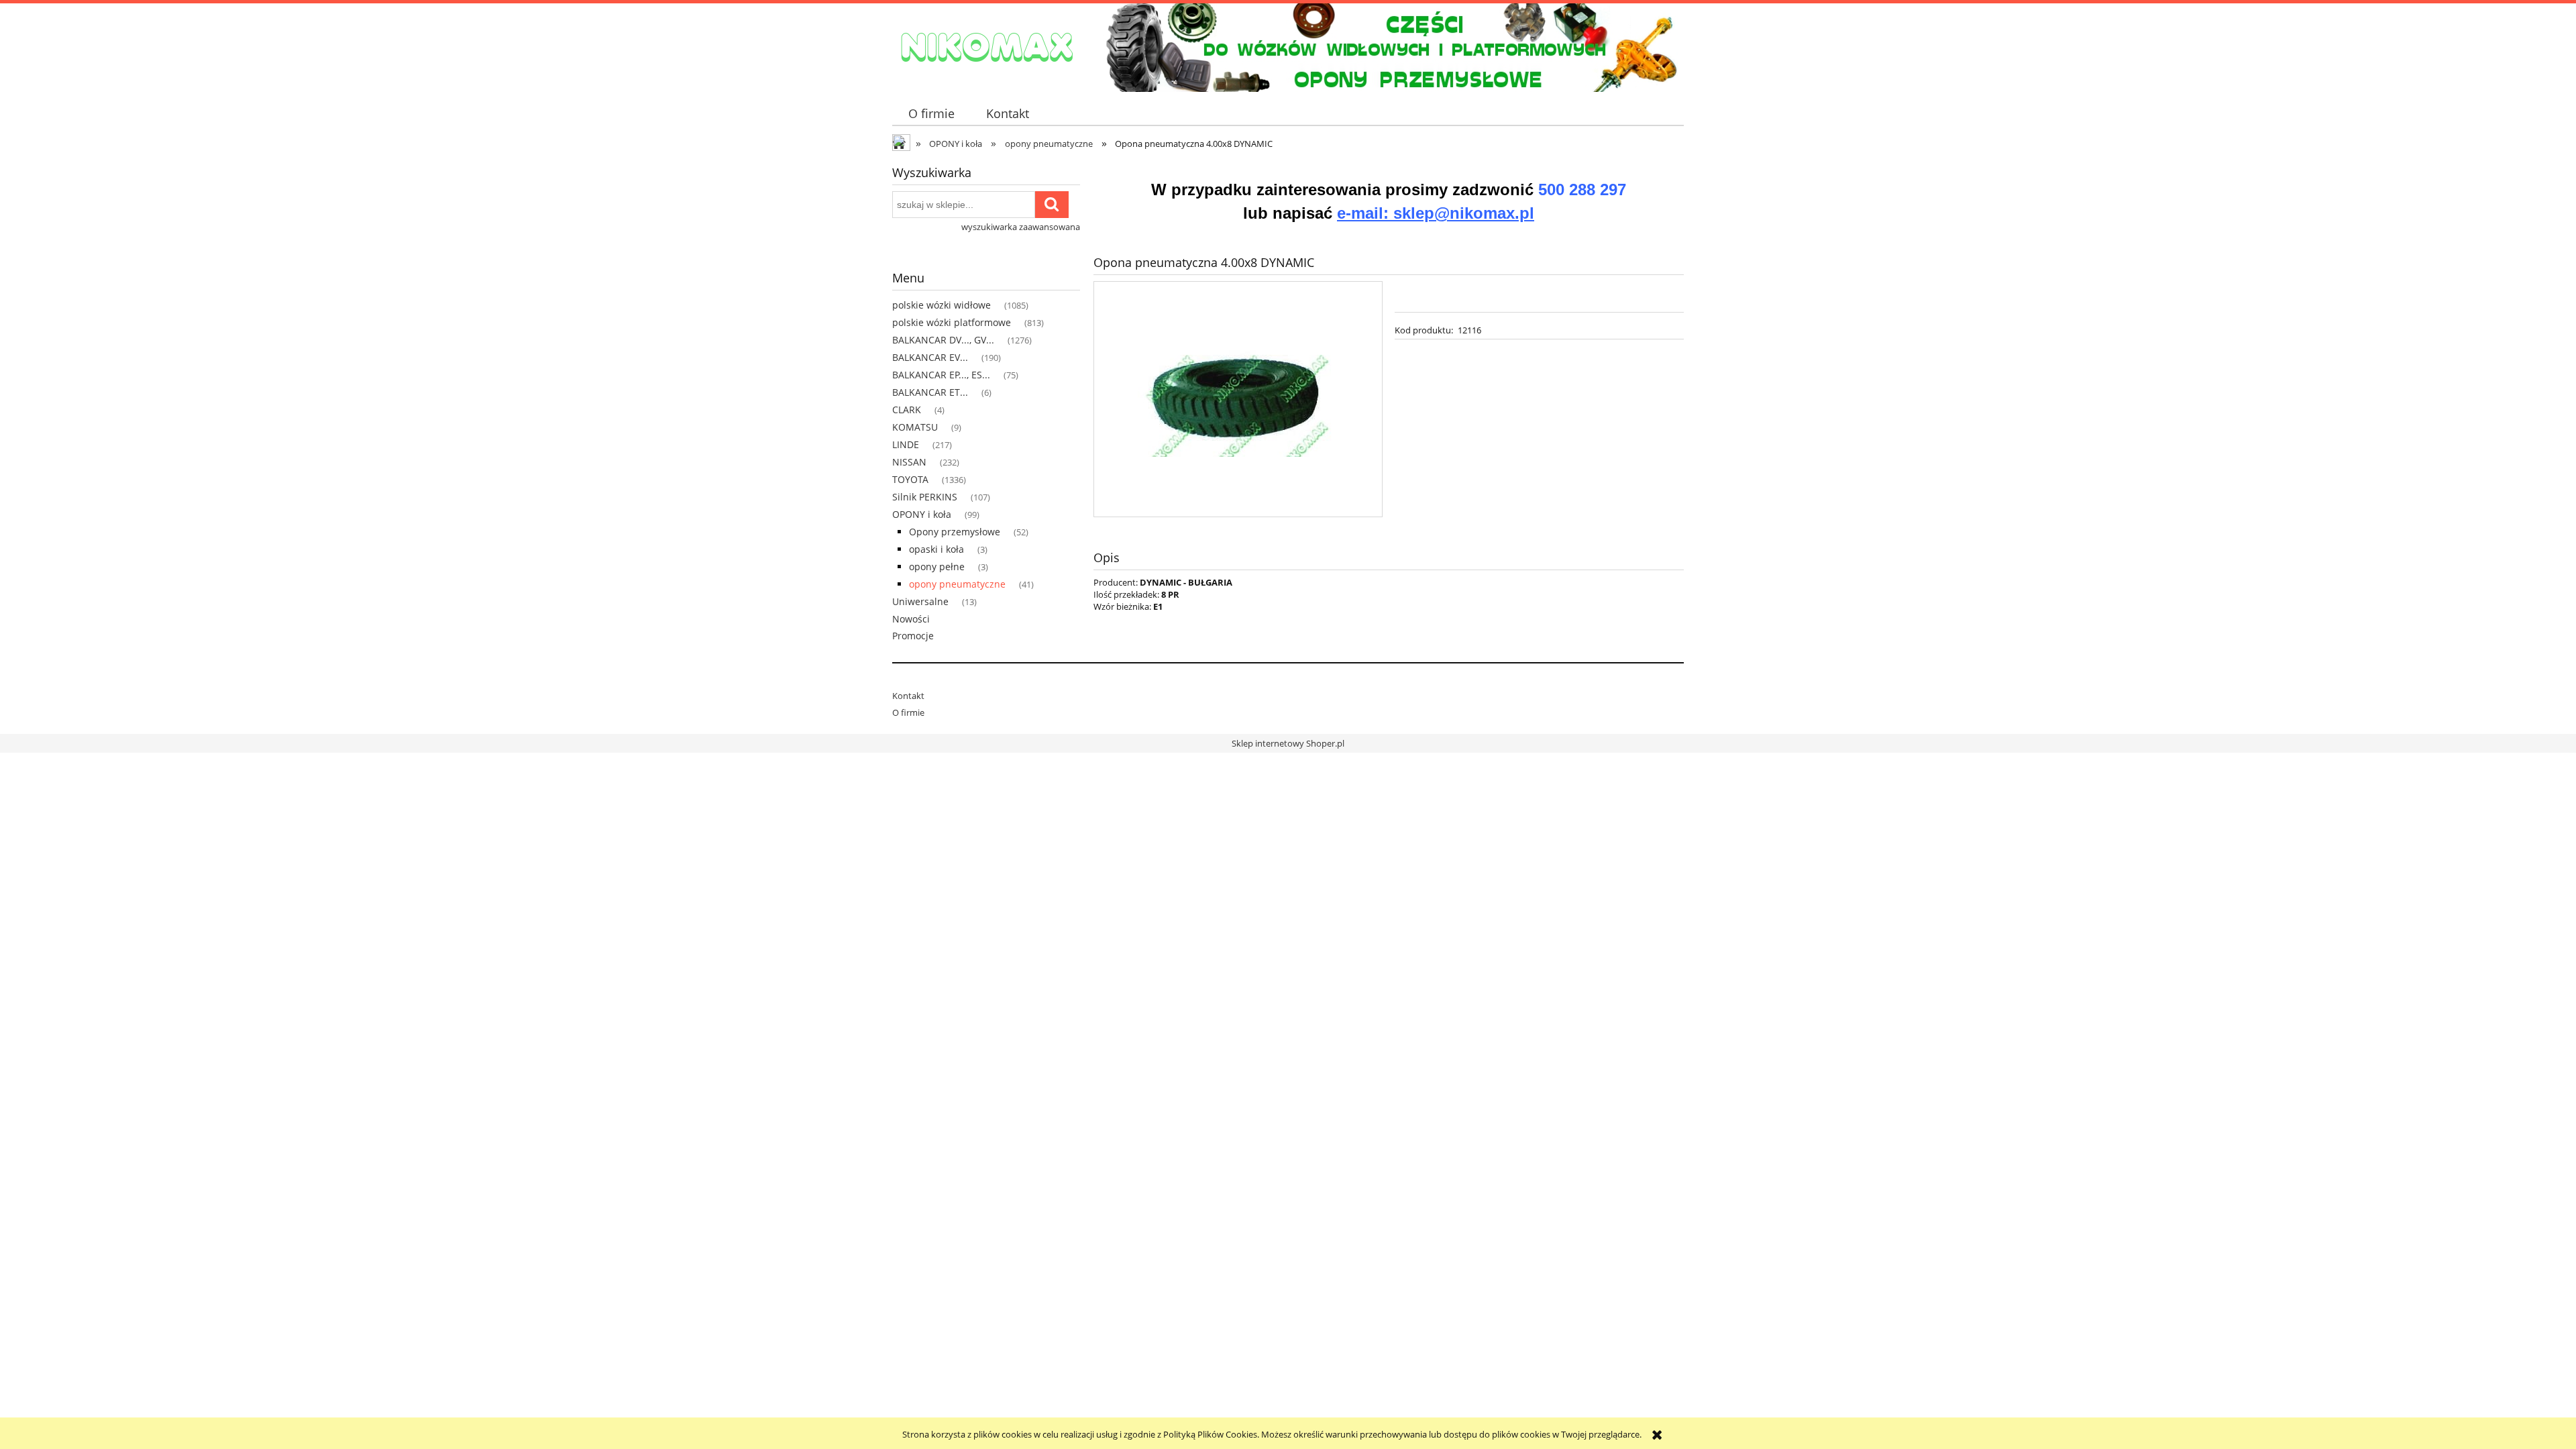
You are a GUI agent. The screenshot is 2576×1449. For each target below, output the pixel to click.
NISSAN (909, 462)
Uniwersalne (920, 601)
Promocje (913, 636)
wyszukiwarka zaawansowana (1021, 227)
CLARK (907, 410)
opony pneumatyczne (957, 584)
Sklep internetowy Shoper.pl (1288, 743)
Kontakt (908, 696)
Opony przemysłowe (955, 532)
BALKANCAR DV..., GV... (943, 340)
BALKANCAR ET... (930, 392)
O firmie (908, 712)
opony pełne (937, 567)
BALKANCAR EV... (930, 357)
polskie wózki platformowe (952, 322)
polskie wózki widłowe (942, 305)
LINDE (906, 444)
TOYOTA (910, 479)
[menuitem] (931, 114)
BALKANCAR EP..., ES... (941, 375)
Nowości (911, 619)
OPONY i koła (922, 514)
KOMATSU (915, 427)
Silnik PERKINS (925, 497)
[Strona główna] (986, 46)
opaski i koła (936, 549)
